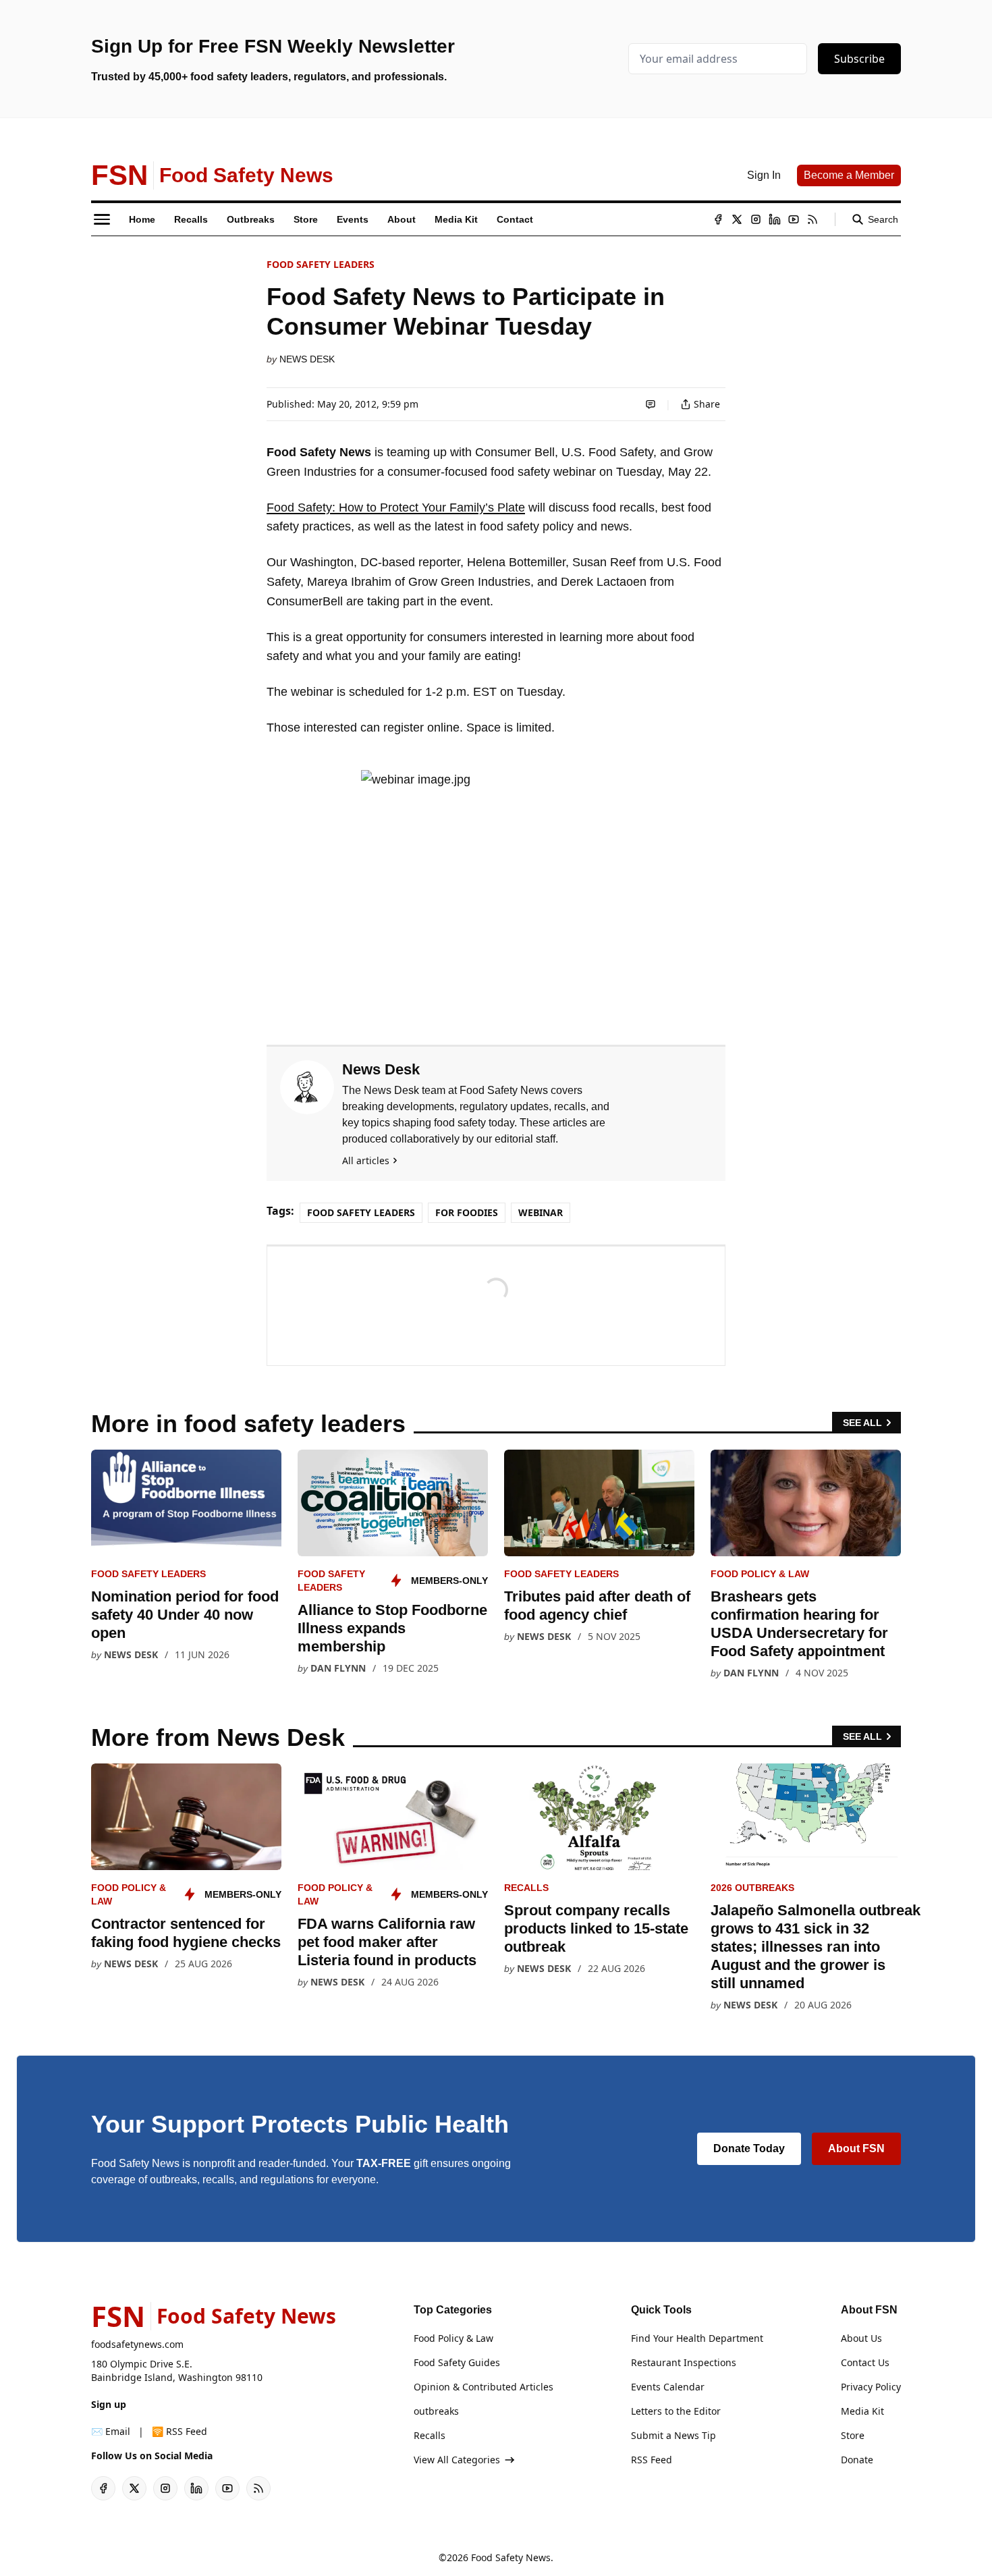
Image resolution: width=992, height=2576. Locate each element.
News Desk (307, 359)
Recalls (526, 1888)
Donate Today (749, 2148)
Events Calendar (668, 2387)
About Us (861, 2338)
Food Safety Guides (457, 2362)
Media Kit (862, 2411)
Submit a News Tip (673, 2435)
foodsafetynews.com (137, 2344)
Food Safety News (511, 2557)
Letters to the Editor (676, 2411)
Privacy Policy (871, 2387)
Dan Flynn (338, 1668)
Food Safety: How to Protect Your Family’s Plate (396, 508)
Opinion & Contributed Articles (484, 2387)
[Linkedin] (775, 219)
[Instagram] (756, 219)
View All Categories (457, 2460)
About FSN (856, 2148)
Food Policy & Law (760, 1574)
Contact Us (865, 2362)
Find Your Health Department (697, 2338)
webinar (541, 1212)
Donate (857, 2460)
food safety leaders (321, 264)
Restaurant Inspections (684, 2362)
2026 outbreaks (752, 1888)
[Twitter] (737, 219)
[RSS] (812, 219)
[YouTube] (794, 219)
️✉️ (111, 2431)
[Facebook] (718, 219)
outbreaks (436, 2411)
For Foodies (467, 1212)
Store (853, 2435)
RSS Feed (652, 2460)
